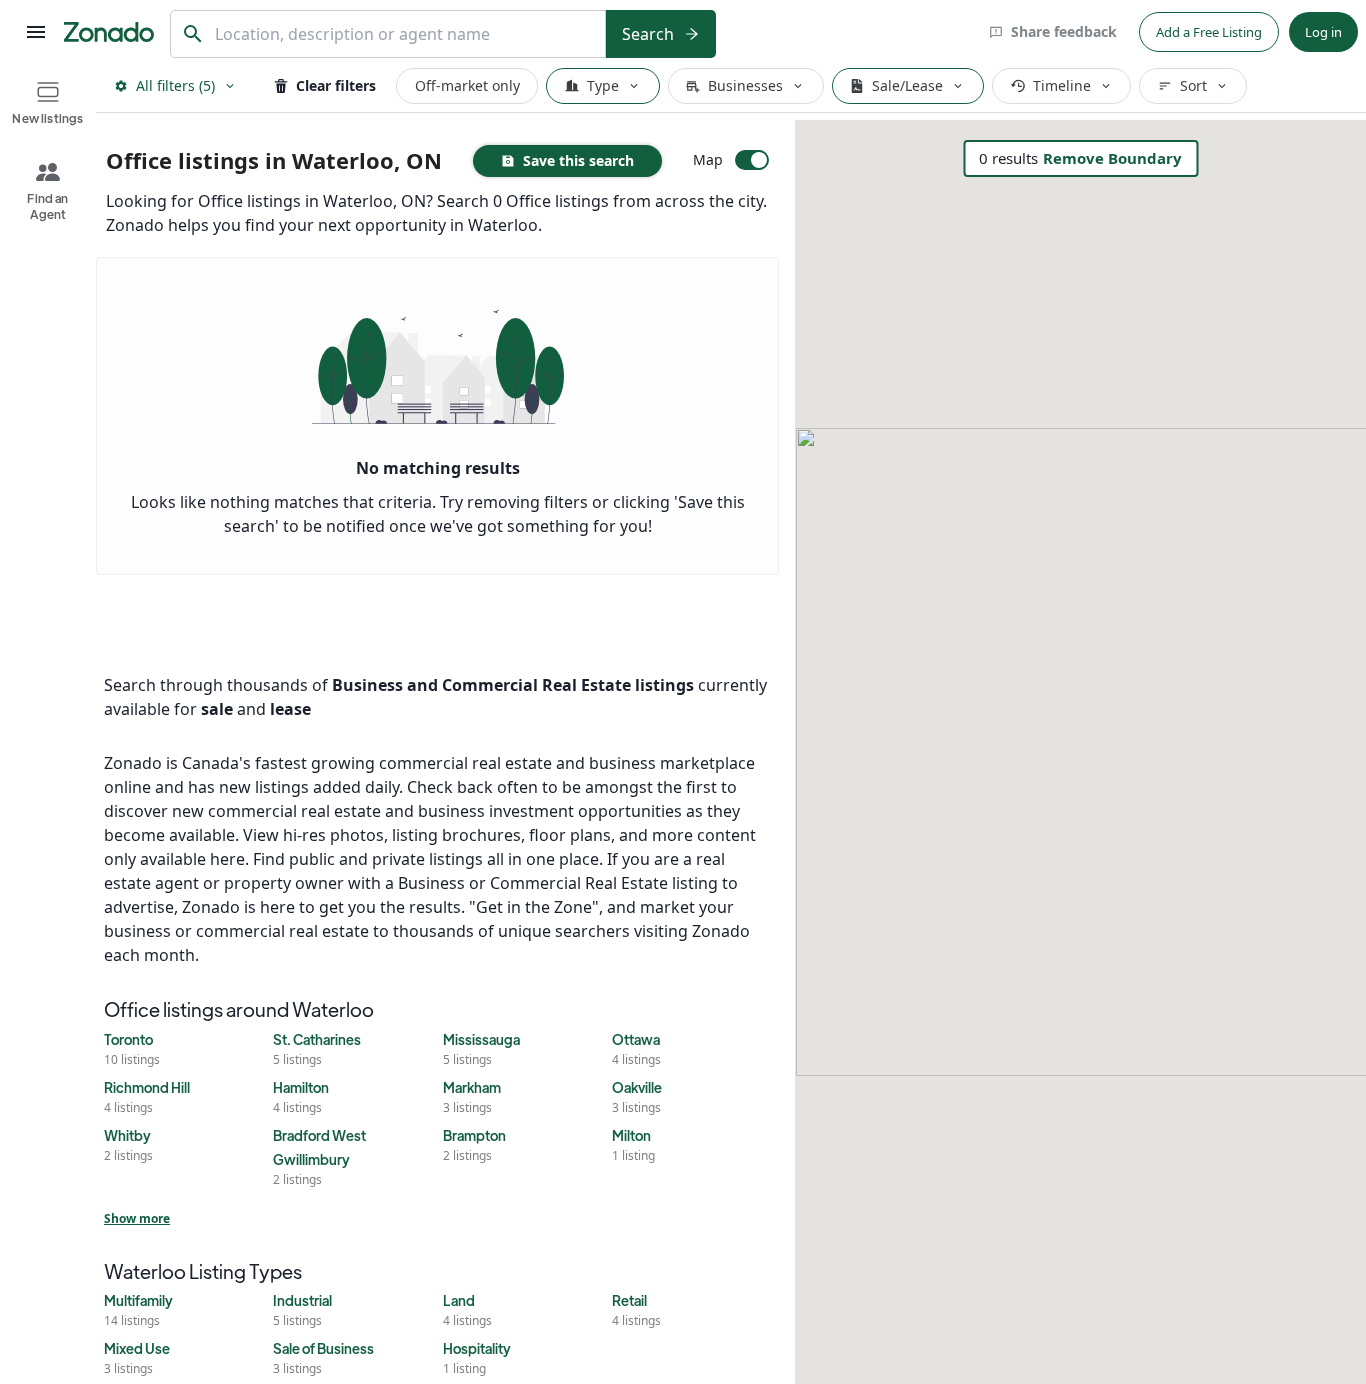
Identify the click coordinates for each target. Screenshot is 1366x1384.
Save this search (578, 160)
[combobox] (405, 34)
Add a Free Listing (1209, 32)
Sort (1193, 85)
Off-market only (467, 85)
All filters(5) (175, 85)
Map (708, 159)
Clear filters (336, 85)
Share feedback (1064, 31)
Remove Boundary (1112, 158)
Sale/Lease (907, 85)
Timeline (1062, 85)
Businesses (745, 85)
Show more (137, 1218)
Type (603, 85)
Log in (1323, 32)
